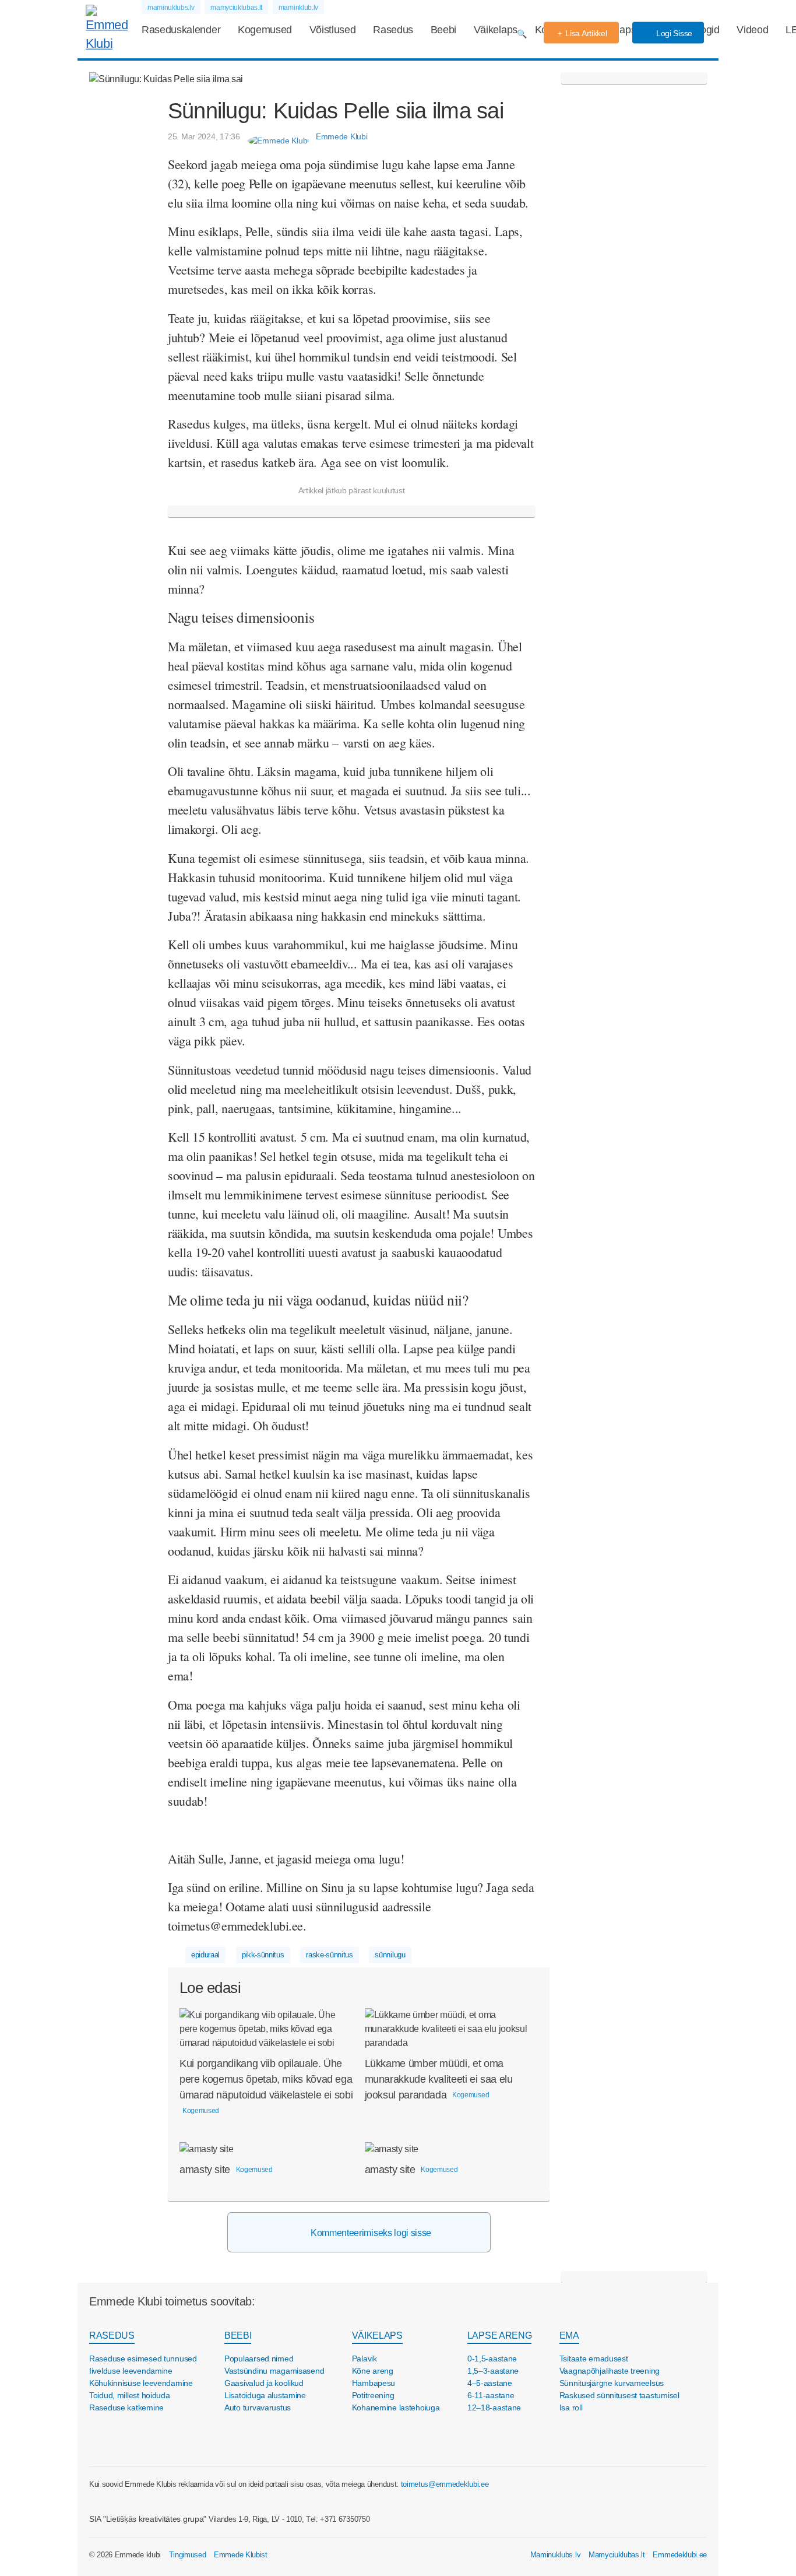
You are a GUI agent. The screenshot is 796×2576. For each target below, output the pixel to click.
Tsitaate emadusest (594, 2359)
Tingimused (188, 2555)
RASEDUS (112, 2335)
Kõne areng (373, 2371)
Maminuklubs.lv (556, 2555)
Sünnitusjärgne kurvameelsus (612, 2383)
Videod (752, 30)
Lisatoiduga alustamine (265, 2395)
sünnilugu (390, 1955)
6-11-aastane (491, 2395)
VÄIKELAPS (377, 2335)
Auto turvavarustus (258, 2407)
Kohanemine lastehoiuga (396, 2407)
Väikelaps (496, 30)
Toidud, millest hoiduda (130, 2395)
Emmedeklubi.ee (680, 2555)
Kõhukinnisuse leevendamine (141, 2383)
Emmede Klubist (241, 2555)
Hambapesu (374, 2383)
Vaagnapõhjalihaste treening (610, 2371)
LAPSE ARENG (499, 2335)
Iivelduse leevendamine (131, 2371)
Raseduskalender (181, 30)
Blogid (706, 30)
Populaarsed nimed (259, 2359)
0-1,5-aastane (492, 2359)
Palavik (364, 2359)
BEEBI (238, 2335)
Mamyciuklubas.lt (617, 2555)
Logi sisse (673, 33)
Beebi (443, 30)
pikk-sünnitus (263, 1955)
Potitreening (373, 2395)
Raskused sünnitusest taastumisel (619, 2395)
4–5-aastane (490, 2383)
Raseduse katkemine (126, 2407)
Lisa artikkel (586, 33)
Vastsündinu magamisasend (274, 2371)
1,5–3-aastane (493, 2371)
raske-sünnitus (330, 1955)
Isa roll (571, 2407)
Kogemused (265, 30)
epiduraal (205, 1955)
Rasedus (393, 30)
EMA (569, 2335)
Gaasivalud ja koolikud (264, 2383)
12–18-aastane (494, 2407)
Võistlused (333, 30)
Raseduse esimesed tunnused (143, 2359)
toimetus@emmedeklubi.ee (445, 2484)
